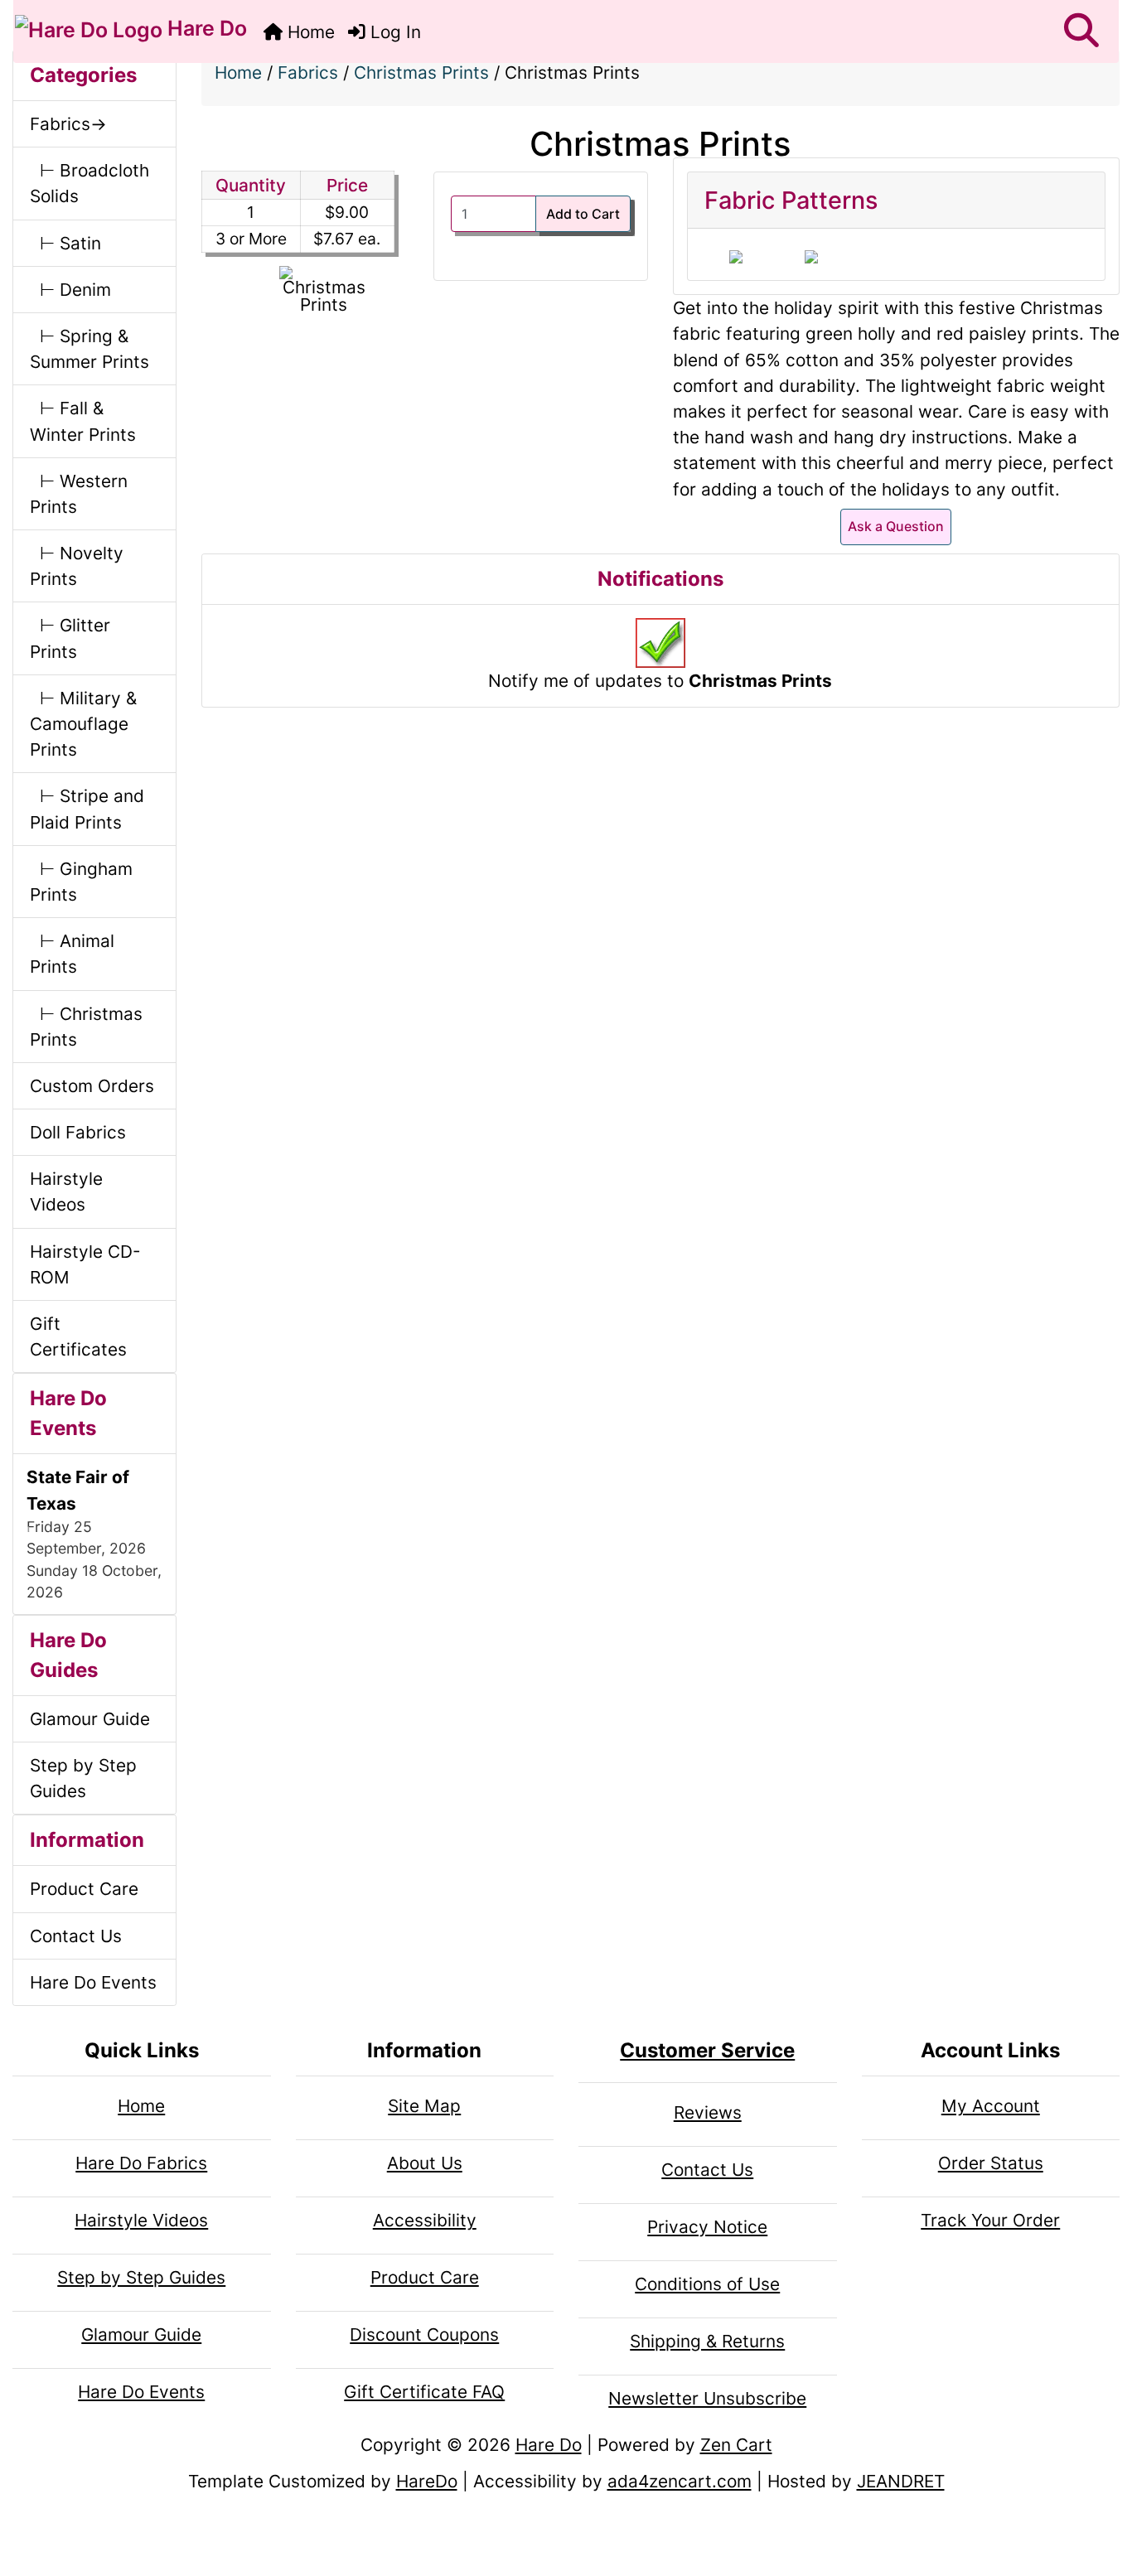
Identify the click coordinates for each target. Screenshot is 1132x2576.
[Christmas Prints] (324, 290)
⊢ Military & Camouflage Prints (83, 724)
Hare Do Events (93, 1982)
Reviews (708, 2112)
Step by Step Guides (83, 1778)
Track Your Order (990, 2220)
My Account (991, 2106)
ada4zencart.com (680, 2481)
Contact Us (76, 1936)
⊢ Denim (70, 290)
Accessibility (425, 2220)
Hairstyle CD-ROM (85, 1264)
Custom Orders (92, 1086)
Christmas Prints (421, 72)
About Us (425, 2163)
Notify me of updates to (660, 681)
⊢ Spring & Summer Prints (89, 349)
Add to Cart (583, 214)
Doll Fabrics (78, 1132)
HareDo (427, 2481)
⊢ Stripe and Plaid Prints (87, 809)
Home (309, 32)
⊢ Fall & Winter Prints (83, 421)
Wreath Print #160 (811, 257)
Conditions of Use (707, 2284)
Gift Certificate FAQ (424, 2392)
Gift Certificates (78, 1336)
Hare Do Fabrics (141, 2163)
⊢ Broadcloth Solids (89, 183)
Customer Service (707, 2050)
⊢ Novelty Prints (77, 566)
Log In (393, 32)
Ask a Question (896, 526)
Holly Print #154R (736, 257)
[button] (1081, 31)
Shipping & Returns (707, 2341)
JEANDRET (901, 2481)
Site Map (424, 2106)
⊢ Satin (65, 243)
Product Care (84, 1889)
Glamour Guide (90, 1719)
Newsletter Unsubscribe (707, 2398)
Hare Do (205, 28)
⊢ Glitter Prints (70, 638)
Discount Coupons (424, 2334)
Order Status (991, 2163)
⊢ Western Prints (79, 494)
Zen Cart (736, 2445)
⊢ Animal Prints (72, 954)
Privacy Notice (707, 2227)
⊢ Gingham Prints (81, 882)
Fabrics (308, 72)
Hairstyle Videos (66, 1191)
